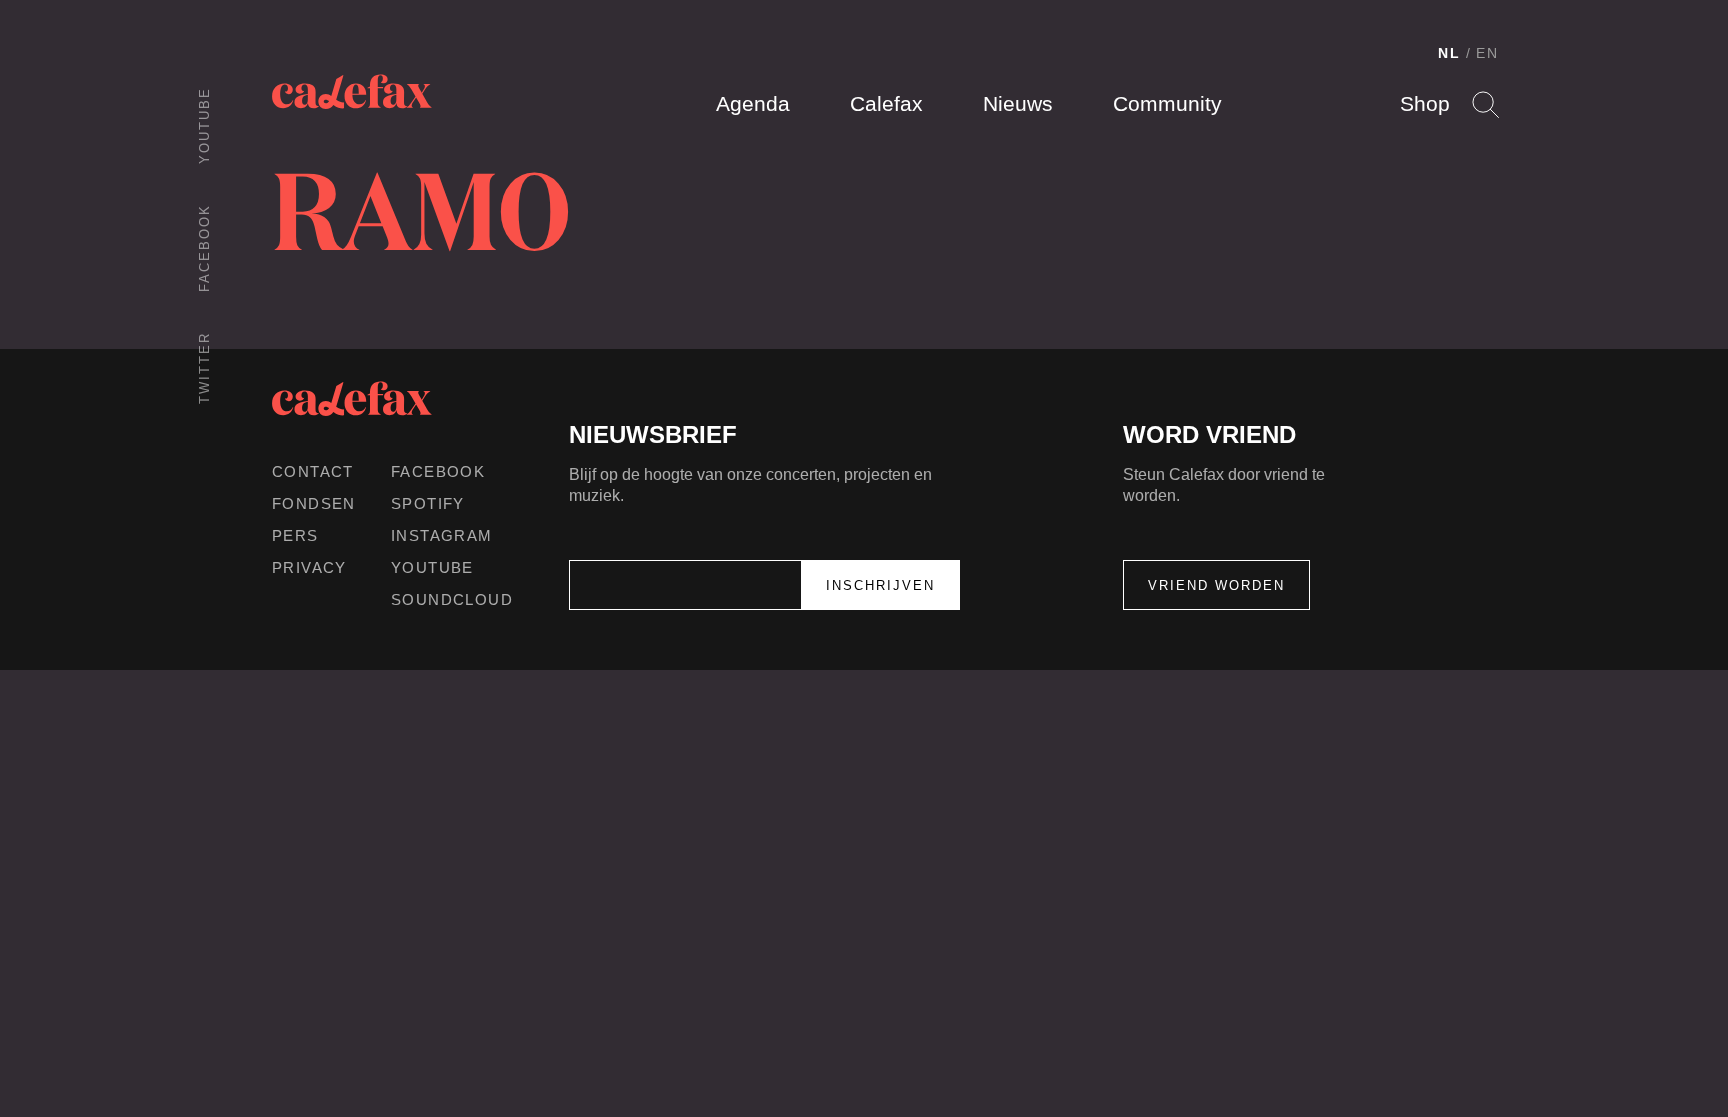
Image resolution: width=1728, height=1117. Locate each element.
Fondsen (314, 503)
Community (1167, 103)
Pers (295, 535)
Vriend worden (1216, 585)
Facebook (204, 248)
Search (1485, 104)
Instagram (442, 535)
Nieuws (1018, 103)
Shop (1425, 103)
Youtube (204, 125)
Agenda (753, 103)
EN (1487, 53)
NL (1449, 53)
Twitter (204, 368)
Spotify (428, 503)
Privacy (309, 567)
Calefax (886, 103)
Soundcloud (452, 599)
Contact (313, 471)
